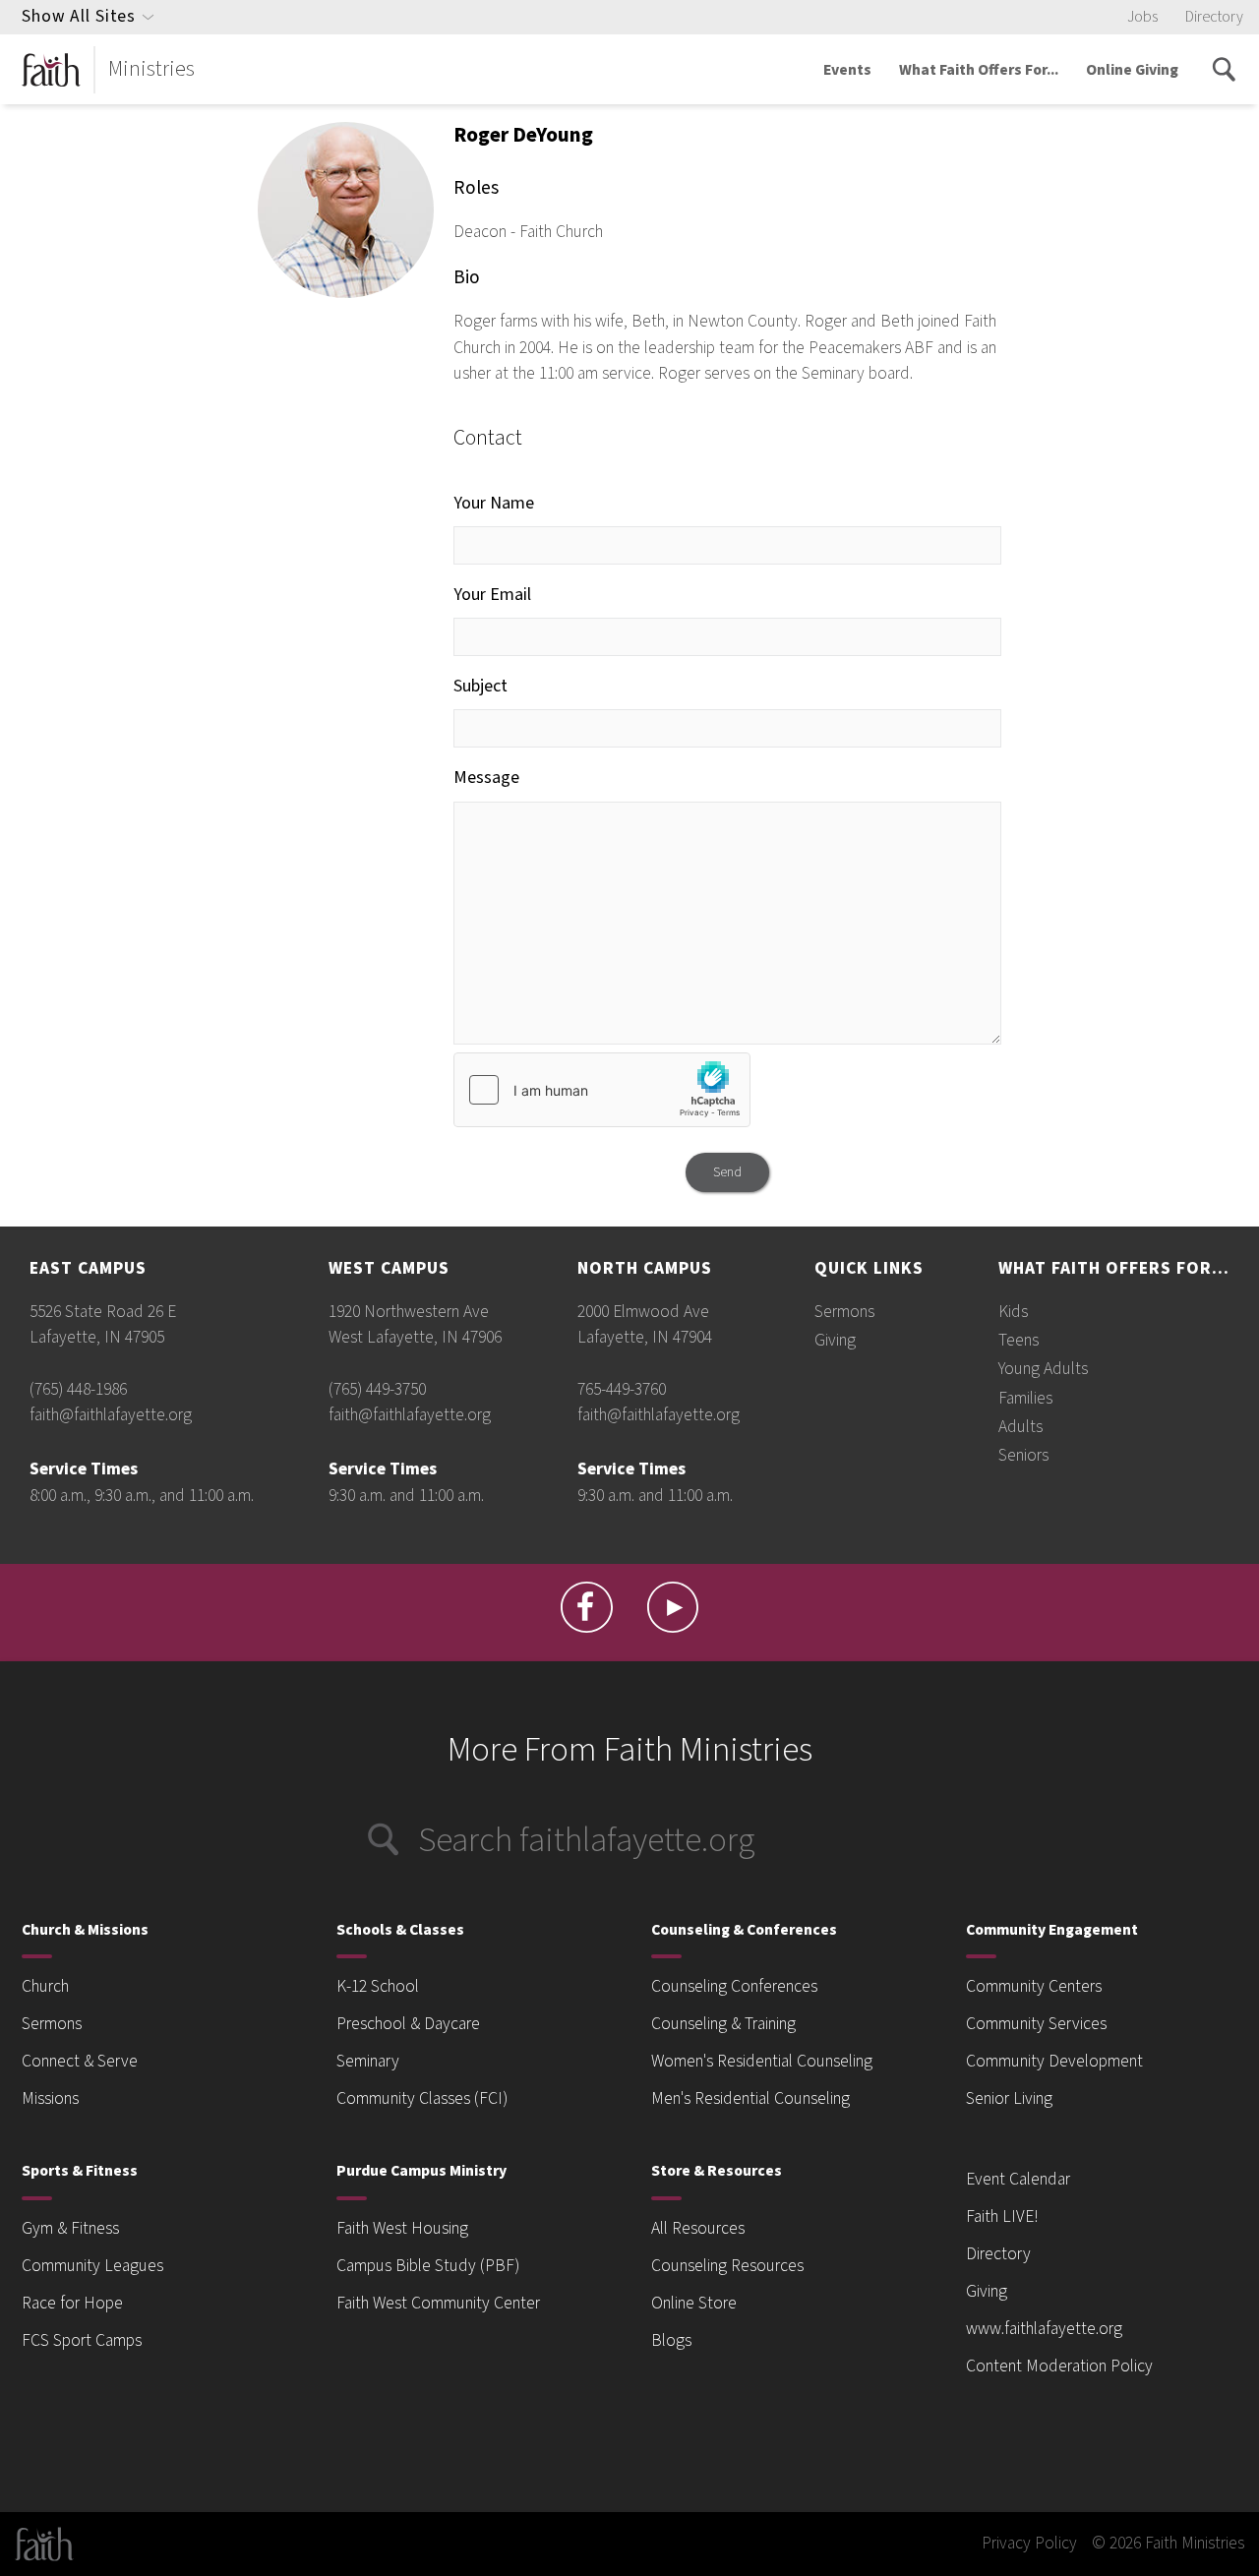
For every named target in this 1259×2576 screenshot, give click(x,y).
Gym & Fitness (70, 2228)
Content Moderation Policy (1059, 2366)
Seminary (368, 2061)
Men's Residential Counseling (750, 2098)
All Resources (698, 2228)
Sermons (844, 1312)
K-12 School (378, 1986)
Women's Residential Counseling (762, 2061)
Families (1025, 1398)
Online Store (694, 2303)
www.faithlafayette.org (1044, 2329)
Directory (1214, 17)
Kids (1013, 1312)
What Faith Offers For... (979, 70)
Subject (480, 686)
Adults (1020, 1427)
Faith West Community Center (438, 2303)
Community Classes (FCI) (422, 2098)
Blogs (671, 2340)
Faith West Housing (402, 2228)
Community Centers (1034, 1986)
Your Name (494, 503)
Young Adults (1043, 1369)
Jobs (1142, 17)
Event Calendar (1018, 2179)
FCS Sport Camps (82, 2340)
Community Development (1054, 2061)
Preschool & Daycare (408, 2024)
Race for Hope (72, 2303)
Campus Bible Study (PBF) (428, 2266)
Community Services (1036, 2024)
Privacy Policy (1029, 2543)
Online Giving (1132, 70)
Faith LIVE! (1002, 2217)
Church (45, 1986)
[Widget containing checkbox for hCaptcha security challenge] (602, 1090)
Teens (1019, 1340)
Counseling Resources (727, 2266)
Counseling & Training (723, 2024)
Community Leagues (92, 2266)
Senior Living (1009, 2098)
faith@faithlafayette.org (111, 1415)
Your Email (492, 595)
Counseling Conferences (734, 1986)
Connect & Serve (80, 2061)
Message (486, 778)
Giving (835, 1340)
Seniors (1023, 1455)
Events (847, 70)
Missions (50, 2098)
